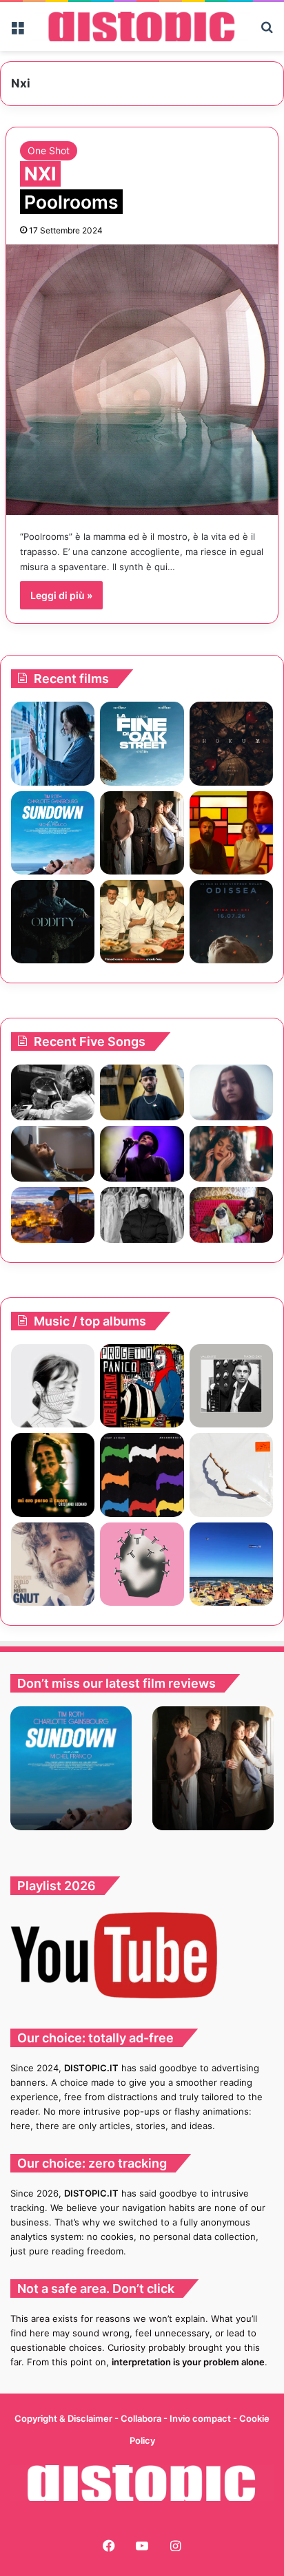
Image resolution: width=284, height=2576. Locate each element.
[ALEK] (231, 1092)
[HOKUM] (231, 743)
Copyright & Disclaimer (63, 2418)
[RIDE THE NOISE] (53, 1092)
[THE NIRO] (142, 1154)
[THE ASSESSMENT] (231, 833)
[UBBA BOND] (231, 1564)
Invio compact (201, 2418)
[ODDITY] (53, 922)
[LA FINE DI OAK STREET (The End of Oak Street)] (142, 743)
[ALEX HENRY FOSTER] (53, 1215)
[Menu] (17, 31)
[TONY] (142, 922)
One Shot (49, 150)
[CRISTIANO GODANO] (53, 1475)
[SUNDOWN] (53, 833)
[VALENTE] (231, 1386)
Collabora (142, 2418)
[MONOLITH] (53, 743)
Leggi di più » (61, 595)
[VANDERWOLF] (231, 1215)
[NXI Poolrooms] (142, 380)
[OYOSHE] (142, 1092)
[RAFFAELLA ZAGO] (231, 1154)
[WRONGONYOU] (53, 1154)
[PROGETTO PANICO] (142, 1386)
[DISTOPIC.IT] (142, 27)
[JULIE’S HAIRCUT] (53, 1386)
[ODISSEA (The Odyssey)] (231, 922)
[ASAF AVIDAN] (142, 1475)
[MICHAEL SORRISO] (142, 1215)
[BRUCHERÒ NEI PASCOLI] (142, 1564)
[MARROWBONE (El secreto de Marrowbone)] (142, 833)
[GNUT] (53, 1564)
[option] (71, 1768)
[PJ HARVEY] (231, 1475)
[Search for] (267, 31)
